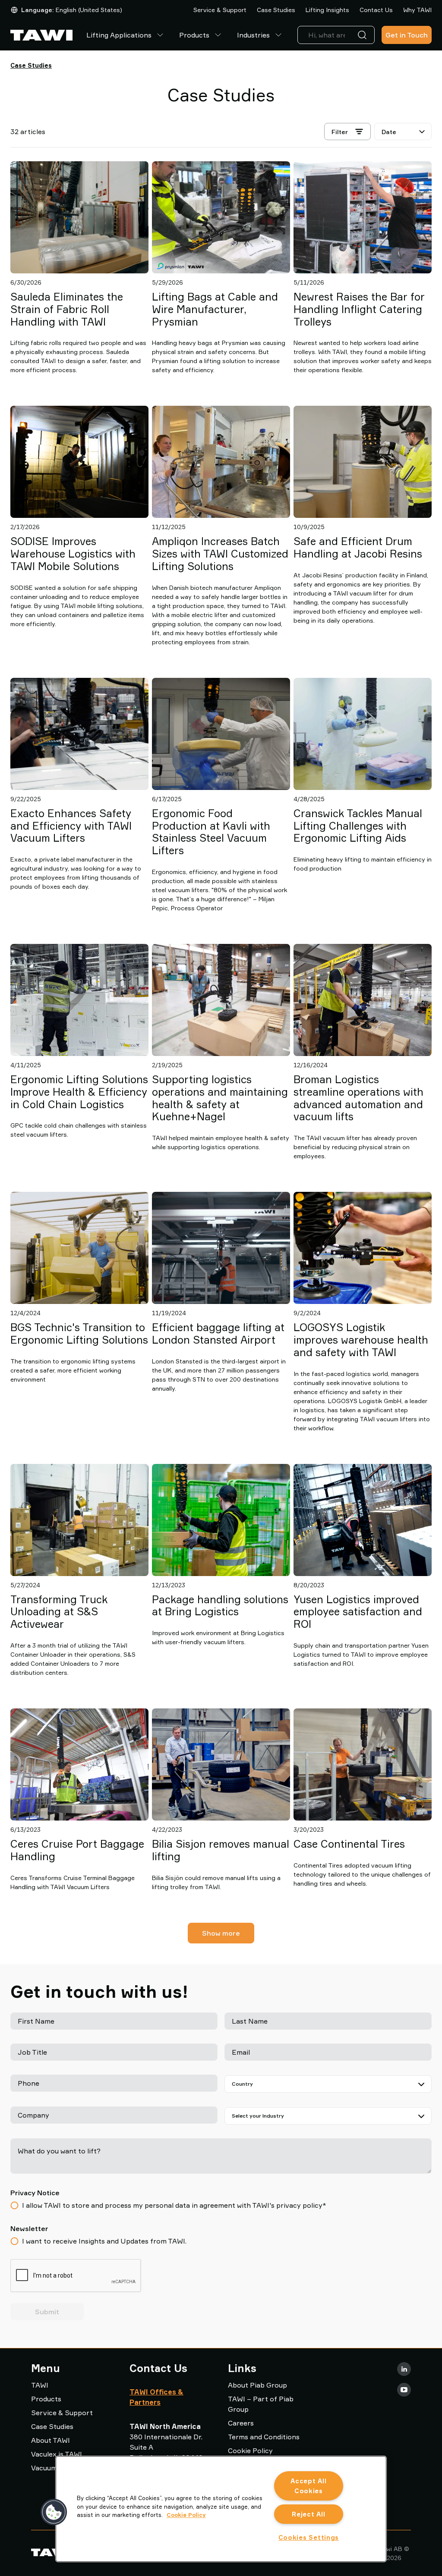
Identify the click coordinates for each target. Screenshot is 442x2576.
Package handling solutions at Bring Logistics (220, 1606)
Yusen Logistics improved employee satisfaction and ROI (358, 1612)
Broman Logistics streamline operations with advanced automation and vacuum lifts (358, 1098)
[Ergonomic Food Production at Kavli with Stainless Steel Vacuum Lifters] (221, 734)
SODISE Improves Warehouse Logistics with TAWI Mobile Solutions (73, 554)
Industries (253, 35)
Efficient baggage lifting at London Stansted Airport (218, 1333)
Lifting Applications (119, 35)
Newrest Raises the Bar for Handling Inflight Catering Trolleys (359, 309)
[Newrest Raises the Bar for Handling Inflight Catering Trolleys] (363, 217)
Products (194, 35)
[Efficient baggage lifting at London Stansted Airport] (221, 1248)
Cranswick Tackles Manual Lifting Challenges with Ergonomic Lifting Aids (358, 826)
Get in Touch (407, 35)
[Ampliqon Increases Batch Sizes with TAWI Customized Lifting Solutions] (221, 462)
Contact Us (376, 10)
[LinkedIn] (404, 2369)
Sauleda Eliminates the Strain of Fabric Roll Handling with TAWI (67, 309)
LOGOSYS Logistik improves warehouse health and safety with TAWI (361, 1340)
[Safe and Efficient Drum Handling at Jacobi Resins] (363, 462)
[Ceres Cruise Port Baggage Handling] (79, 1764)
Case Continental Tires (349, 1844)
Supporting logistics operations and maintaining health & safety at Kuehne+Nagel (220, 1098)
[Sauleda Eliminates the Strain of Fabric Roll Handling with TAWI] (79, 217)
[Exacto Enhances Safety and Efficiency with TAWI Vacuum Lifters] (79, 734)
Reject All (308, 2514)
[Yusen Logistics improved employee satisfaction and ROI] (363, 1520)
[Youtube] (404, 2390)
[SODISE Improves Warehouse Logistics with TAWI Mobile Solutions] (79, 462)
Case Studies (276, 10)
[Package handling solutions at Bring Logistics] (221, 1520)
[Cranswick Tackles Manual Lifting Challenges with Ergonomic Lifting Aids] (363, 734)
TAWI (40, 2385)
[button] (54, 2512)
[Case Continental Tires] (363, 1764)
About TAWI (51, 2440)
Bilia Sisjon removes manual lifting (221, 1850)
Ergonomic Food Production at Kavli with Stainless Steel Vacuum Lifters (211, 832)
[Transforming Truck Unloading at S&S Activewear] (79, 1520)
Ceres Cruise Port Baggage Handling (77, 1850)
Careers (241, 2423)
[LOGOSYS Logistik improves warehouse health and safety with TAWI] (363, 1248)
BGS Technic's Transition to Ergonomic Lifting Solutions (79, 1333)
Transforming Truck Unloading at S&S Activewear (59, 1612)
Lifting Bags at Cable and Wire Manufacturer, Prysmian (215, 309)
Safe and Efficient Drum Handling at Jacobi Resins (358, 547)
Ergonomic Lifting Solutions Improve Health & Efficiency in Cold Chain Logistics (79, 1092)
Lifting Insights (327, 10)
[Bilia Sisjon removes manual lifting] (221, 1764)
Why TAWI (417, 10)
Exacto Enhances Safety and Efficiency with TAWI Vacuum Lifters (71, 826)
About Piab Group (257, 2385)
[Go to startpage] (41, 35)
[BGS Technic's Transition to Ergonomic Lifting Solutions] (79, 1248)
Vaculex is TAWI (57, 2454)
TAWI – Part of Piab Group (261, 2404)
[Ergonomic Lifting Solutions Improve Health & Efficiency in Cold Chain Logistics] (79, 1000)
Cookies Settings (309, 2537)
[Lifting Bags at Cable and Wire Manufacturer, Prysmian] (221, 217)
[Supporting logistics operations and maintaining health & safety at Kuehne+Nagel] (221, 1000)
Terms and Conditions (264, 2437)
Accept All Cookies (308, 2486)
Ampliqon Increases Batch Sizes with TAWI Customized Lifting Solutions (220, 554)
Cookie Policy (250, 2451)
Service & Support (220, 10)
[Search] (364, 35)
